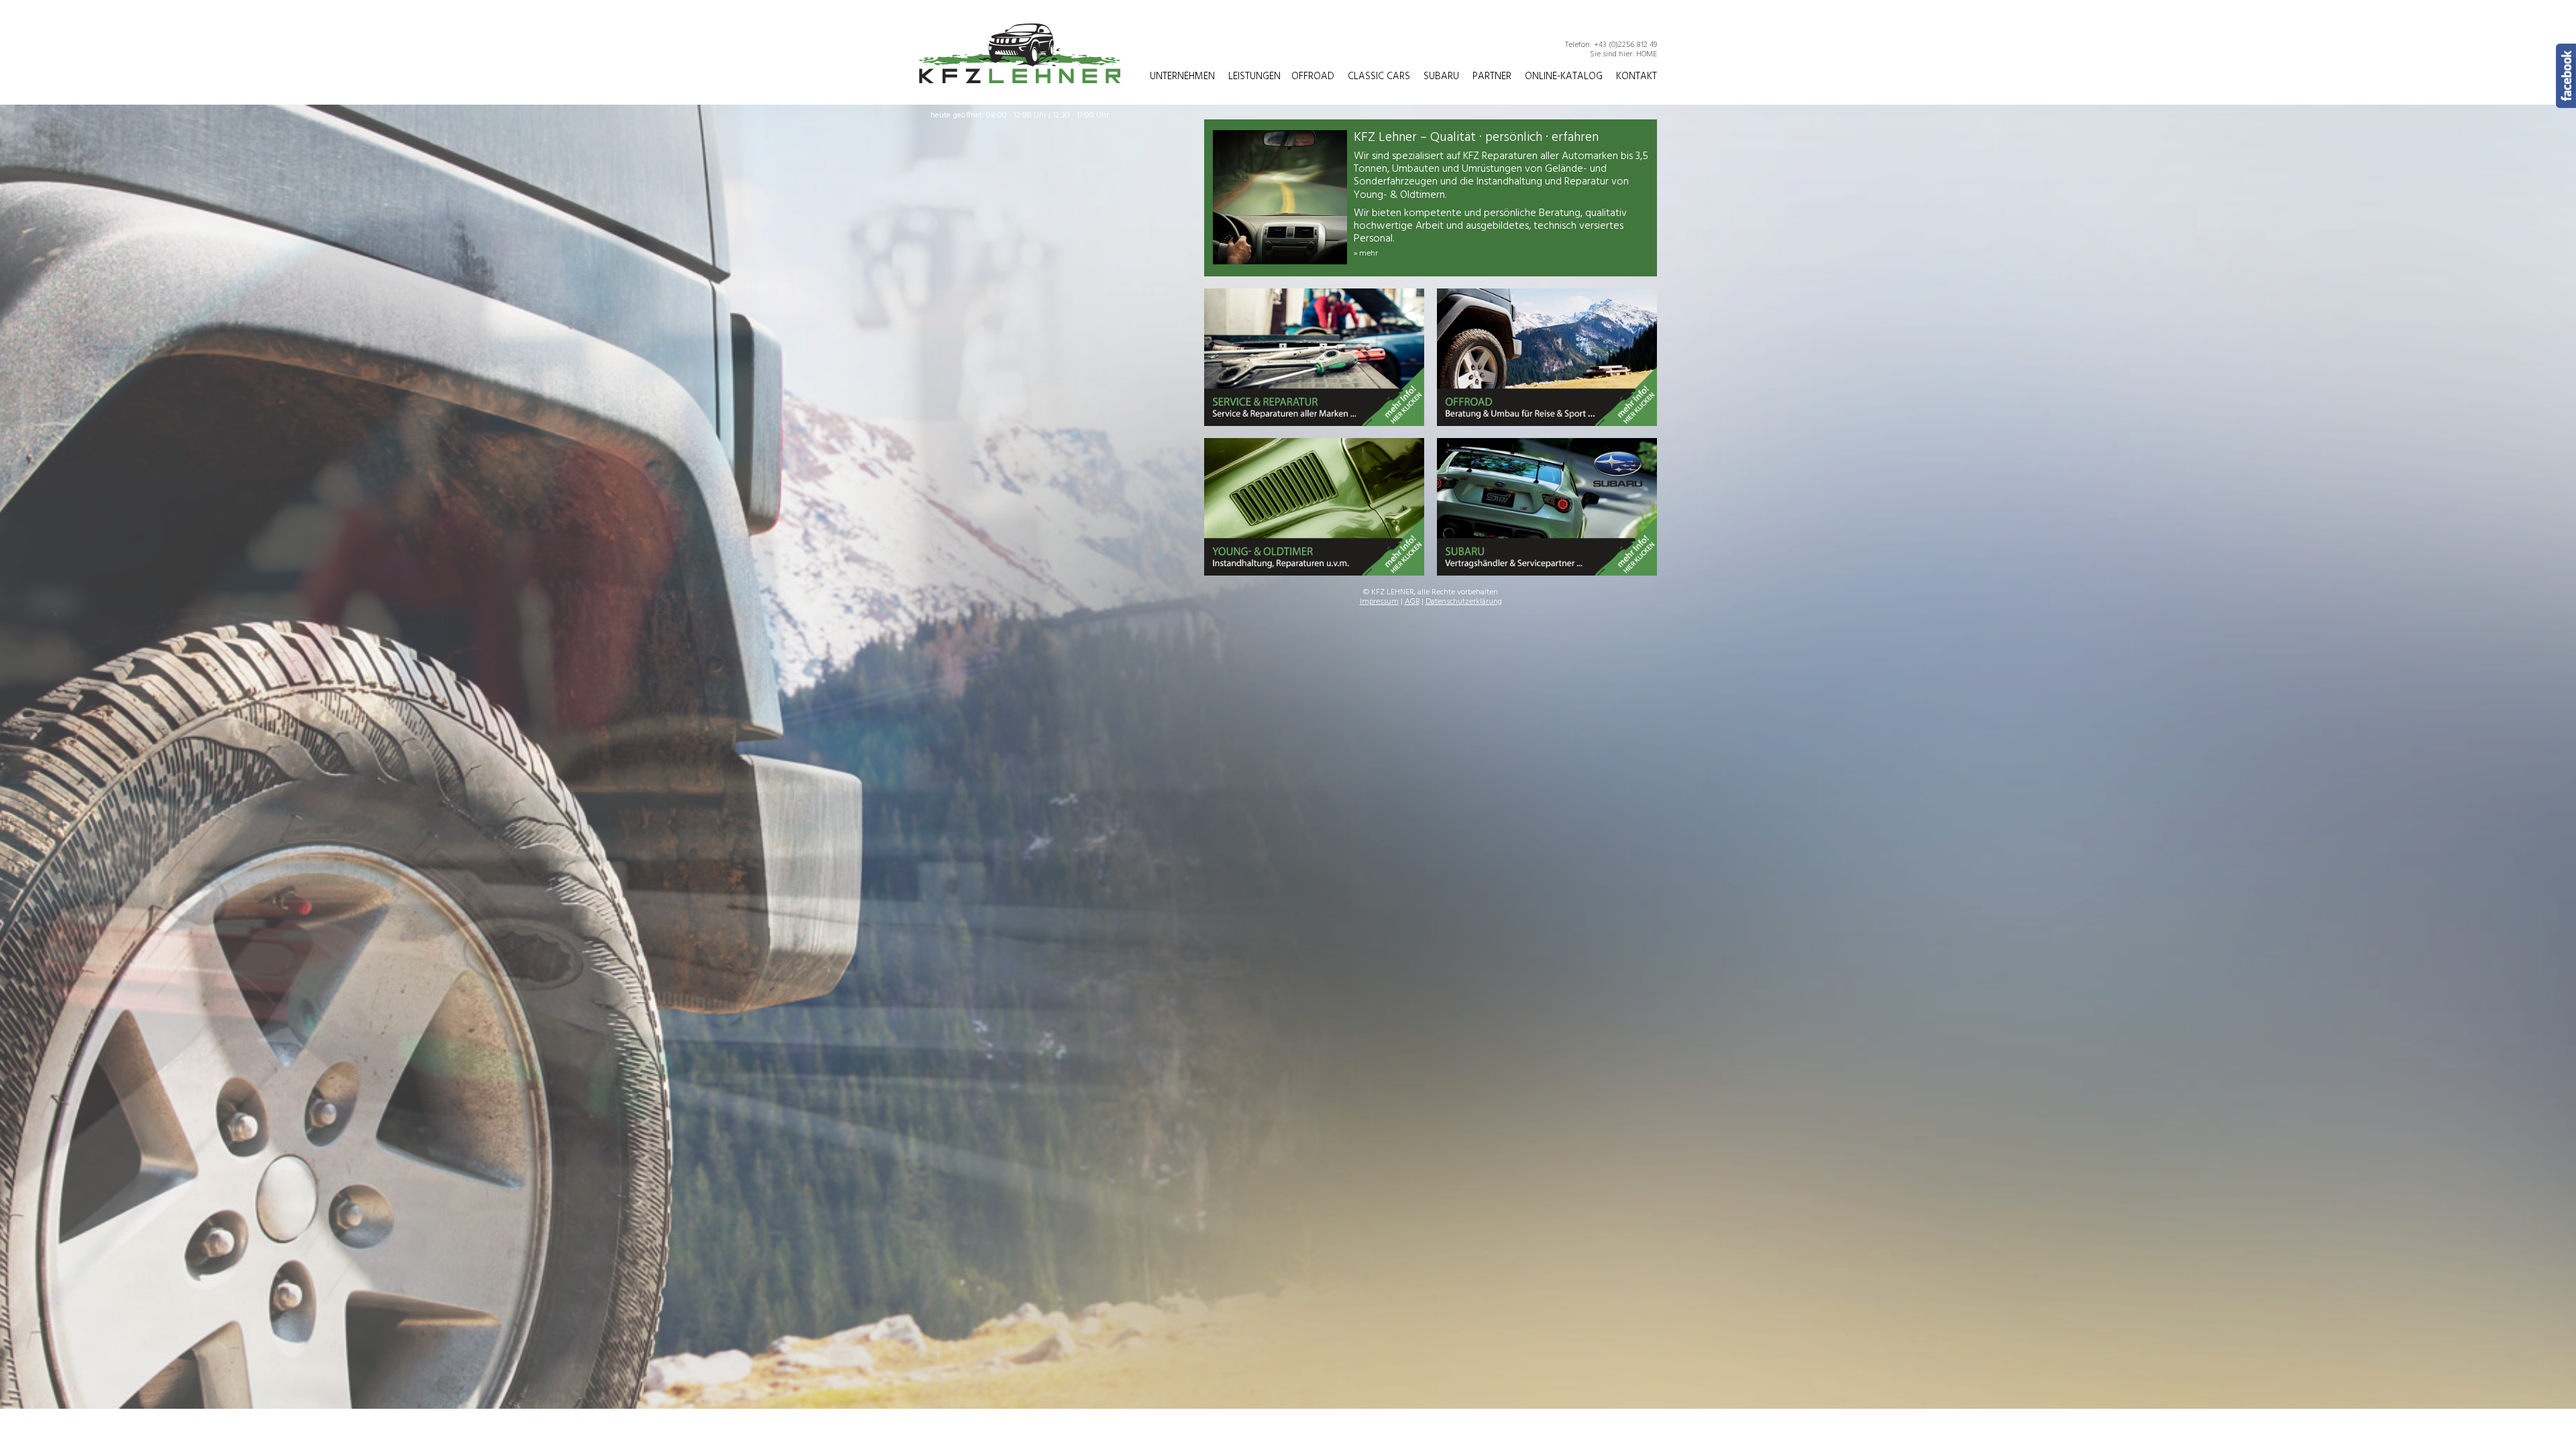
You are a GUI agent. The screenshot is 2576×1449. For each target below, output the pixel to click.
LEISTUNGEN (1254, 76)
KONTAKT (1636, 76)
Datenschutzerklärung (1464, 602)
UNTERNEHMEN (1182, 76)
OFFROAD (1313, 76)
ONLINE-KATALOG (1564, 76)
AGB (1412, 602)
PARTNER (1492, 76)
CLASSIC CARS (1379, 76)
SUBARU (1441, 76)
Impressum (1379, 602)
